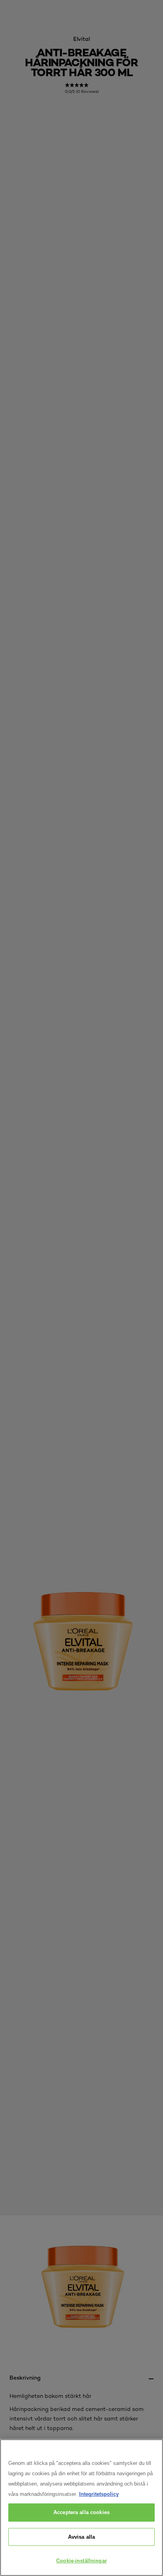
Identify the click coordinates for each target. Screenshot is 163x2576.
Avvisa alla (81, 2537)
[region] (81, 2508)
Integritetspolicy (99, 2494)
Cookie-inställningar (81, 2561)
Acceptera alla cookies (81, 2512)
